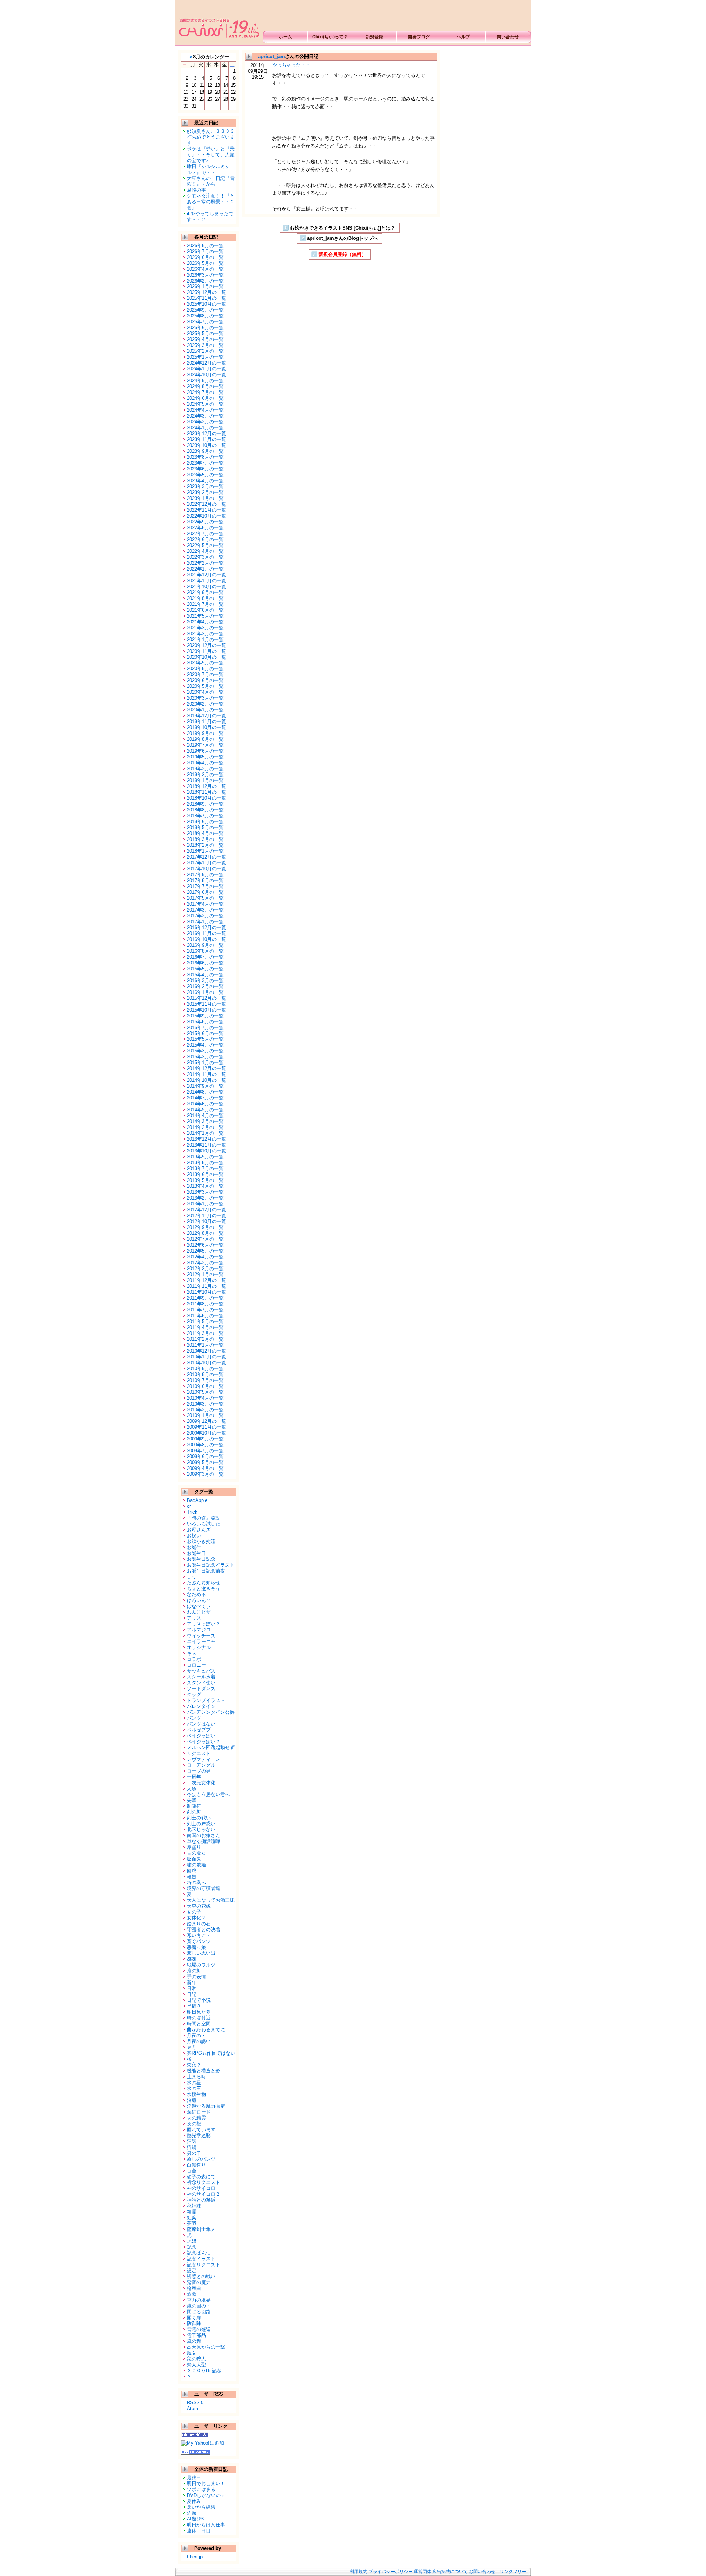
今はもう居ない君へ (208, 1795)
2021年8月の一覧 (205, 598)
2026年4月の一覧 (205, 269)
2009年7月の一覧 (205, 1451)
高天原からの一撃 (206, 2347)
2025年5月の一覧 (205, 333)
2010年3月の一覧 (205, 1404)
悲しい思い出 (201, 1953)
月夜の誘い (199, 2041)
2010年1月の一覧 (205, 1415)
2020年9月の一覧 (205, 663)
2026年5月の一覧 (205, 263)
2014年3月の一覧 (205, 1121)
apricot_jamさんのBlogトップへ (343, 238)
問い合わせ (508, 37)
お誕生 (194, 1547)
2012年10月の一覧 (206, 1221)
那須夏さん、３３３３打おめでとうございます (211, 137)
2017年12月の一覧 (206, 857)
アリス (194, 1618)
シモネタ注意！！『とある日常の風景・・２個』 (211, 202)
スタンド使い (201, 1683)
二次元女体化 (201, 1783)
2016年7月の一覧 (205, 957)
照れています (201, 2130)
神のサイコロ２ (204, 2194)
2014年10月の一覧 (206, 1080)
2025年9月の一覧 (205, 310)
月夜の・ (196, 2035)
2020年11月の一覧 (206, 651)
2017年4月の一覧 (205, 904)
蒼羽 (192, 2223)
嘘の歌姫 (196, 1865)
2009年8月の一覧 (205, 1445)
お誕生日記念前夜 (206, 1571)
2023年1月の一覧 (205, 498)
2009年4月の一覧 (205, 1468)
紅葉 (192, 2218)
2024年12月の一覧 (206, 363)
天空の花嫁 (199, 1906)
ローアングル (201, 1765)
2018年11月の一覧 (206, 792)
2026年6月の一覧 (205, 257)
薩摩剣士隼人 (201, 2229)
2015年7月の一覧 (205, 1028)
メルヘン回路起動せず (211, 1747)
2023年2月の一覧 (205, 492)
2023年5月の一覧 (205, 475)
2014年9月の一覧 (205, 1086)
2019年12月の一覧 (206, 716)
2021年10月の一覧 (206, 587)
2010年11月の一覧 (206, 1357)
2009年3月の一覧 (205, 1474)
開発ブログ (419, 37)
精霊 (192, 2212)
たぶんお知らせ (204, 1583)
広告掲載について (450, 2572)
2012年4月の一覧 (205, 1257)
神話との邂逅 (201, 2200)
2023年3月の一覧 (205, 486)
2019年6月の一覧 (205, 751)
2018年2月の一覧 (205, 845)
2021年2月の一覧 (205, 634)
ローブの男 (199, 1771)
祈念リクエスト (204, 2182)
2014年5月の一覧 (205, 1110)
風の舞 (194, 2341)
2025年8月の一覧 (205, 316)
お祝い (194, 1536)
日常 (192, 1988)
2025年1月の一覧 (205, 357)
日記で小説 (199, 2000)
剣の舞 (194, 1812)
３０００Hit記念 (204, 2371)
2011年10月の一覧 (206, 1292)
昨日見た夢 (199, 2012)
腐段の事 (196, 190)
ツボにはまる (201, 2489)
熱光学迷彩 (199, 2136)
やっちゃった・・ (291, 65)
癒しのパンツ (201, 2159)
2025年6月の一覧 (205, 328)
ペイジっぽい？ (204, 1742)
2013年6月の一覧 (205, 1174)
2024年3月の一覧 (205, 416)
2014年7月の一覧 (205, 1098)
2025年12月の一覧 (206, 292)
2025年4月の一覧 (205, 339)
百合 (192, 2171)
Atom (192, 2408)
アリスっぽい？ (204, 1624)
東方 (192, 2047)
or (189, 1506)
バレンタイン (201, 1706)
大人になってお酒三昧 (211, 1900)
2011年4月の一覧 (205, 1327)
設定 (192, 2271)
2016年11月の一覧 (206, 933)
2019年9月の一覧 (205, 733)
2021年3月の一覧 (205, 628)
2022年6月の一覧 (205, 539)
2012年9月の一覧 (205, 1227)
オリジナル (199, 1647)
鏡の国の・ (199, 2306)
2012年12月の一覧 (206, 1210)
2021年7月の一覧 (205, 604)
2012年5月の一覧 (205, 1251)
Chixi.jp (195, 2557)
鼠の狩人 (196, 2359)
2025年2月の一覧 (205, 351)
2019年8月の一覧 (205, 739)
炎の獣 (194, 2124)
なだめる (196, 1594)
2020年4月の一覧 (205, 692)
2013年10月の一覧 (206, 1151)
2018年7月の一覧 (205, 816)
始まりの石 (199, 1924)
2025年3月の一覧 (205, 345)
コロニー (196, 1665)
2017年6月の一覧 (205, 892)
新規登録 (374, 37)
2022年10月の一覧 (206, 516)
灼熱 (192, 2513)
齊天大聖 (196, 2365)
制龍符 (194, 1806)
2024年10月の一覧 (206, 375)
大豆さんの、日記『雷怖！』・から (211, 181)
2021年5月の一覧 (205, 616)
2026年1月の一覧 (205, 286)
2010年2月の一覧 (205, 1410)
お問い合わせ (482, 2572)
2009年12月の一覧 (206, 1421)
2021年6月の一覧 (205, 610)
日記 (192, 1994)
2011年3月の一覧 (205, 1333)
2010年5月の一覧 (205, 1392)
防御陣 (194, 2323)
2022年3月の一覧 (205, 557)
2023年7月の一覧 (205, 463)
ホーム (285, 37)
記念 (192, 2247)
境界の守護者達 (204, 1888)
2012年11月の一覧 (206, 1216)
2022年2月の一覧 (205, 563)
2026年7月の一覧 (205, 251)
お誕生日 (196, 1553)
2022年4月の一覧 (205, 551)
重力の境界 (199, 2300)
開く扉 (194, 2318)
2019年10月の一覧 (206, 727)
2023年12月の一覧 (206, 434)
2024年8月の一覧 (205, 386)
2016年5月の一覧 (205, 969)
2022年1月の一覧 (205, 569)
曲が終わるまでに (206, 2030)
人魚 (192, 1789)
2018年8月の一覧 (205, 810)
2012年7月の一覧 (205, 1239)
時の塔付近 (199, 2018)
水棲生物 (196, 2094)
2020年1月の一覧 (205, 710)
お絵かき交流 (201, 1541)
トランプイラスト (206, 1700)
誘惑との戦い (201, 2276)
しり (192, 1577)
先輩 (192, 1800)
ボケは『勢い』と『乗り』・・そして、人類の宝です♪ (211, 155)
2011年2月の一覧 (205, 1339)
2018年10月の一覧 (206, 798)
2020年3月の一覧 (205, 698)
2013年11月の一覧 (206, 1145)
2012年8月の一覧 (205, 1233)
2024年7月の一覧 (205, 392)
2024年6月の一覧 (205, 398)
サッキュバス (201, 1671)
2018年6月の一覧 (205, 822)
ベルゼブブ (199, 1730)
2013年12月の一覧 (206, 1139)
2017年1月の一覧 (205, 922)
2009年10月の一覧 (206, 1433)
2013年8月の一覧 (205, 1163)
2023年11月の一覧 (206, 439)
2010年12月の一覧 (206, 1351)
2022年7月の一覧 (205, 534)
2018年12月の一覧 (206, 786)
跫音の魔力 (199, 2282)
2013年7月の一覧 (205, 1168)
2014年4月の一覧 (205, 1115)
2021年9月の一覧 (205, 592)
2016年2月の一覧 (205, 986)
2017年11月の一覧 (206, 863)
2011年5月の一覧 (205, 1321)
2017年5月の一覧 (205, 898)
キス (192, 1653)
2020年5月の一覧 (205, 686)
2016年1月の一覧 (205, 992)
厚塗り (194, 1847)
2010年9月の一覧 (205, 1369)
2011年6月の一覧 (205, 1316)
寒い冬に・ (199, 1935)
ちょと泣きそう (204, 1589)
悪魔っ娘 (196, 1947)
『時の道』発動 (204, 1518)
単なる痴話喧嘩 (204, 1841)
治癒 (192, 2100)
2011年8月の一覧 (205, 1304)
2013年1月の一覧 (205, 1204)
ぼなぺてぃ (199, 1606)
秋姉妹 (194, 2206)
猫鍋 (192, 2147)
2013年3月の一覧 (205, 1192)
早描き (194, 2006)
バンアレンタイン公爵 (211, 1712)
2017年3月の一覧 (205, 910)
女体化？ (196, 1918)
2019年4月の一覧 (205, 763)
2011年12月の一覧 (206, 1280)
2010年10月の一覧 (206, 1363)
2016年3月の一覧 (205, 980)
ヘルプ (463, 37)
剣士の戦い (199, 1818)
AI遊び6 (195, 2519)
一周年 (194, 1777)
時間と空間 (199, 2024)
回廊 (192, 1871)
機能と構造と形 (204, 2071)
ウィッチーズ (201, 1636)
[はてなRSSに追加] (196, 2452)
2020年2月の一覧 (205, 704)
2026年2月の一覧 (205, 281)
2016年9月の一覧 (205, 945)
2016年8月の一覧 (205, 951)
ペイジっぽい (201, 1736)
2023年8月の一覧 (205, 457)
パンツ (194, 1718)
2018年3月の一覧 (205, 839)
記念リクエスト (204, 2265)
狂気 (192, 2141)
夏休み (194, 2501)
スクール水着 (201, 1677)
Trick (192, 1512)
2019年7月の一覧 (205, 745)
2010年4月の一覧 (205, 1398)
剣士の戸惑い (201, 1824)
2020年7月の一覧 (205, 674)
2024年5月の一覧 (205, 404)
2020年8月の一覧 (205, 669)
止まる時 (196, 2077)
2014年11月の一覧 (206, 1074)
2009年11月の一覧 (206, 1427)
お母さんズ (199, 1530)
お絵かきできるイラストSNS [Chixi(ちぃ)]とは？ (343, 228)
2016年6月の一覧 (205, 963)
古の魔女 (196, 1853)
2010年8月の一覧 (205, 1374)
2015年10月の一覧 (206, 1010)
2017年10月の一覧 (206, 869)
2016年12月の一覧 (206, 928)
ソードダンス (201, 1689)
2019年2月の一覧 (205, 774)
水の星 (194, 2083)
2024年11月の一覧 (206, 369)
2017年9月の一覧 (205, 875)
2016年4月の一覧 (205, 975)
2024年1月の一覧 (205, 428)
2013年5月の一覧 (205, 1180)
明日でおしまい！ (206, 2483)
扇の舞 (194, 1971)
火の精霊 (196, 2118)
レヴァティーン (204, 1759)
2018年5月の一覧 (205, 827)
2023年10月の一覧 (206, 445)
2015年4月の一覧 (205, 1045)
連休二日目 (199, 2531)
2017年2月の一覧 (205, 916)
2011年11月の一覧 (206, 1286)
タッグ (194, 1694)
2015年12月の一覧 (206, 998)
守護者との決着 (204, 1930)
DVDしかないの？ (206, 2495)
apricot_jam (272, 56)
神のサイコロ (201, 2188)
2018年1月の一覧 (205, 851)
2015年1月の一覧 (205, 1063)
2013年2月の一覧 (205, 1198)
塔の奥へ (196, 1882)
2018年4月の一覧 (205, 833)
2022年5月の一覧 (205, 545)
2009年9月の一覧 (205, 1439)
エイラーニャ (201, 1641)
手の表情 (196, 1977)
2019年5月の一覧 (205, 757)
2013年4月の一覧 (205, 1186)
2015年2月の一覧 (205, 1057)
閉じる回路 (199, 2312)
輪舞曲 (194, 2288)
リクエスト (199, 1753)
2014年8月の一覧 (205, 1092)
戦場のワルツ (201, 1965)
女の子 (194, 1912)
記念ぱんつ (199, 2253)
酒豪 (192, 2294)
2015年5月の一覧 (205, 1039)
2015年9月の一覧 (205, 1016)
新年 (192, 1982)
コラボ (194, 1659)
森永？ (194, 2065)
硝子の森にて (201, 2177)
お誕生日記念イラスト (211, 1565)
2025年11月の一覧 (206, 298)
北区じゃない (201, 1829)
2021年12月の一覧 (206, 575)
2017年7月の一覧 (205, 886)
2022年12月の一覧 (206, 504)
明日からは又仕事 (206, 2525)
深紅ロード (199, 2112)
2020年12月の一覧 (206, 645)
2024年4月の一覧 (205, 410)
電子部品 (196, 2335)
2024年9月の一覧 (205, 381)
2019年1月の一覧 (205, 780)
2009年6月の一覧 (205, 1456)
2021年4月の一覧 (205, 622)
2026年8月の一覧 (205, 246)
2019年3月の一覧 (205, 769)
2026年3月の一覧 (205, 275)
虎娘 (192, 2241)
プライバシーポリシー (391, 2572)
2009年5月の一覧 (205, 1462)
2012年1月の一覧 (205, 1274)
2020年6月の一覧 (205, 680)
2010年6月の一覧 (205, 1386)
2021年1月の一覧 (205, 639)
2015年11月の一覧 (206, 1004)
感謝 (192, 1959)
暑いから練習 (201, 2507)
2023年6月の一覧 (205, 469)
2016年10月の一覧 (206, 939)
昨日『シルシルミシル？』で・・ (208, 169)
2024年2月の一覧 (205, 422)
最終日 (194, 2478)
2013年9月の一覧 (205, 1157)
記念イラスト (201, 2259)
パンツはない (201, 1724)
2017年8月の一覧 (205, 880)
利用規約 (359, 2572)
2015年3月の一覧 (205, 1051)
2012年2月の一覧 (205, 1269)
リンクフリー (513, 2572)
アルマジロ (199, 1630)
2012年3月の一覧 (205, 1263)
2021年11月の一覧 (206, 581)
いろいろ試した (204, 1524)
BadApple (197, 1500)
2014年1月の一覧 (205, 1133)
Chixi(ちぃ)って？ (330, 37)
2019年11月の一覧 (206, 722)
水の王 (194, 2088)
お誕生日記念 (201, 1559)
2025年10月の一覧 (206, 304)
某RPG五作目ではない (211, 2053)
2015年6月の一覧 (205, 1033)
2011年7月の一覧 (205, 1310)
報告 (192, 1877)
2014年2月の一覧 (205, 1127)
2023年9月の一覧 (205, 451)
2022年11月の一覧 (206, 510)
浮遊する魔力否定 (206, 2106)
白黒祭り (196, 2165)
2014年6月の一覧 (205, 1104)
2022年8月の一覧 (205, 528)
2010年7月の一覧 (205, 1380)
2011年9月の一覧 (205, 1298)
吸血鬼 (194, 1859)
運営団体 (422, 2572)
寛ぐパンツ (199, 1941)
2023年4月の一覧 (205, 481)
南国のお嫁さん (204, 1835)
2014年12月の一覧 (206, 1068)
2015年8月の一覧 (205, 1022)
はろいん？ (199, 1600)
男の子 (194, 2153)
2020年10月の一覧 (206, 657)
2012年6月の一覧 (205, 1245)
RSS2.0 (195, 2403)
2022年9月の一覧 (205, 522)
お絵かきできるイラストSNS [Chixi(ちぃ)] (218, 22)
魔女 (192, 2353)
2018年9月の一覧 (205, 804)
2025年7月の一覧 (205, 322)
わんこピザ (199, 1612)
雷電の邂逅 (199, 2329)
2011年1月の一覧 (205, 1345)
